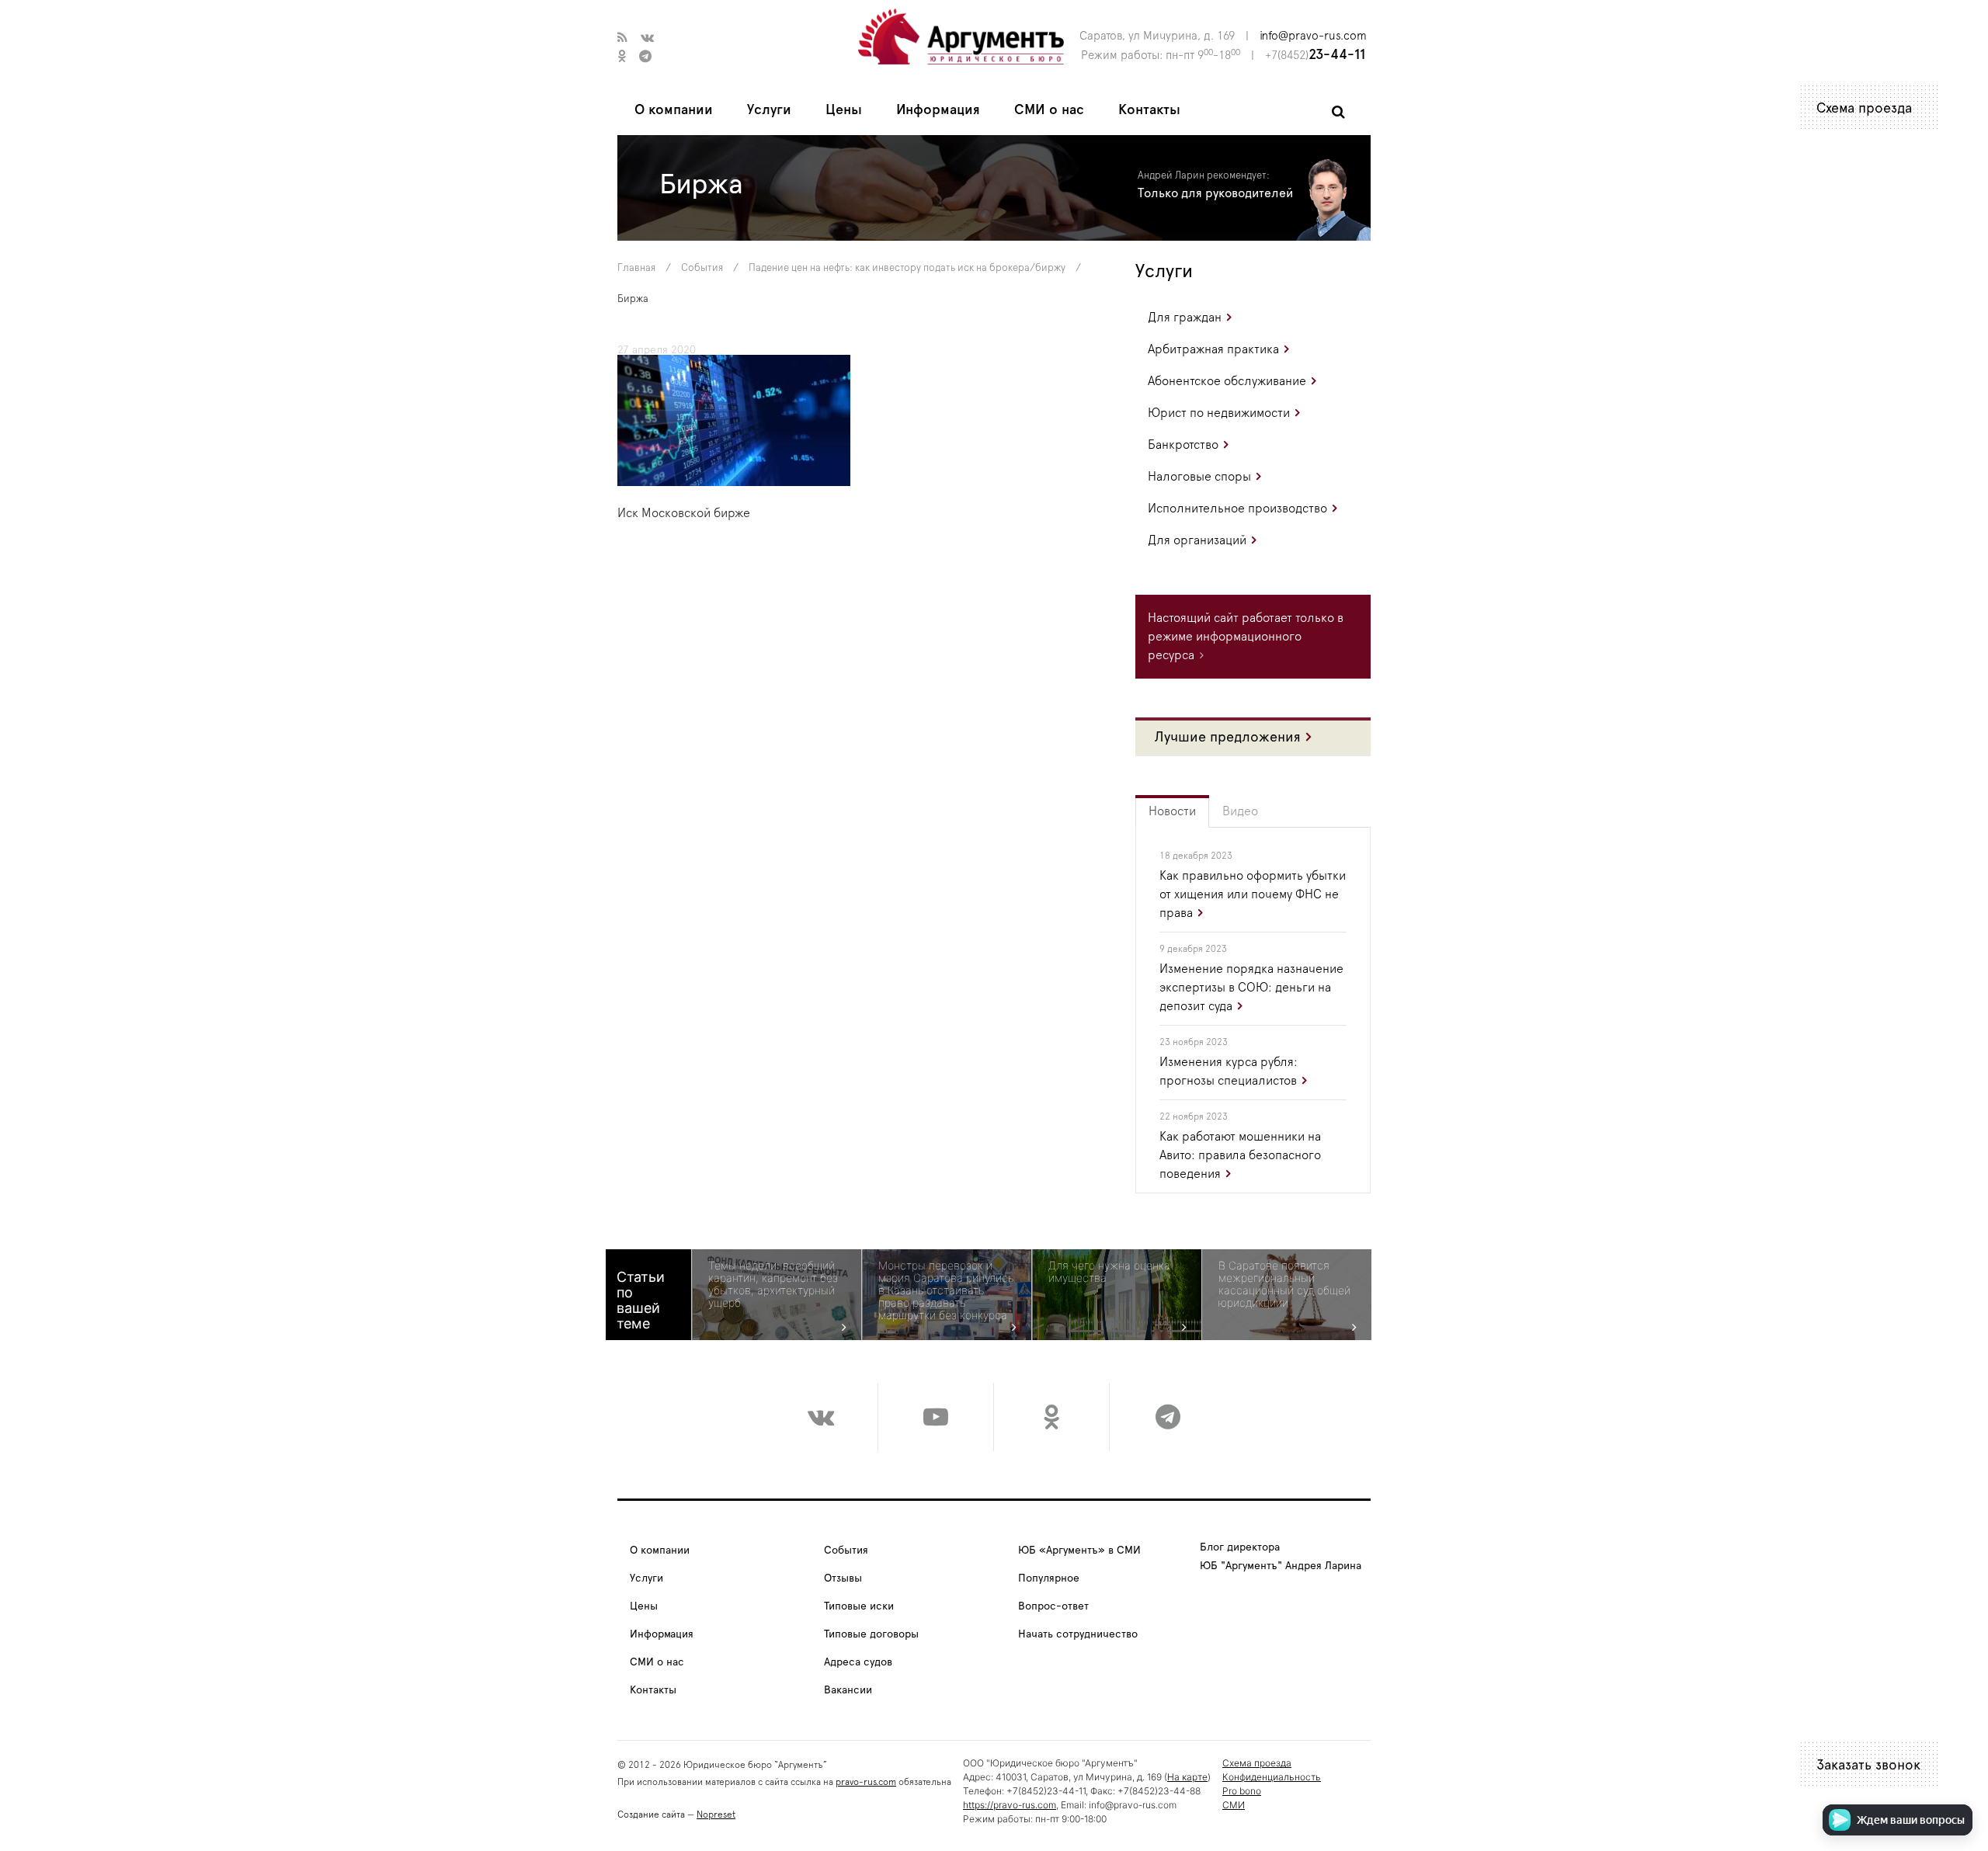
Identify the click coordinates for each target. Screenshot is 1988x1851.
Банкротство (1183, 445)
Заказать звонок (1868, 1766)
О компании (674, 110)
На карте (1187, 1777)
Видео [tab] (1240, 811)
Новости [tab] (1172, 811)
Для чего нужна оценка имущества (1109, 1272)
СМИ (1234, 1805)
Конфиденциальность (1272, 1777)
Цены (844, 110)
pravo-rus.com (866, 1782)
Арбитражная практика (1213, 349)
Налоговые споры (1199, 477)
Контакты (1149, 110)
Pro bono (1242, 1791)
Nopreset (716, 1815)
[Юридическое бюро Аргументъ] (961, 36)
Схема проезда (1864, 109)
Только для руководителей (1215, 193)
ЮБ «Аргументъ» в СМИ (1079, 1551)
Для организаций (1197, 540)
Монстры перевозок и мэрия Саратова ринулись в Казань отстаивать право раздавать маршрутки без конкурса (946, 1290)
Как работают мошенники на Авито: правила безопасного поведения (1240, 1155)
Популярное (1049, 1578)
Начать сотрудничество (1078, 1634)
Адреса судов (858, 1662)
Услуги (769, 110)
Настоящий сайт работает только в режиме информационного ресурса (1246, 637)
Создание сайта (651, 1815)
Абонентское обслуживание (1227, 381)
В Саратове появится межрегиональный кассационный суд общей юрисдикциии (1284, 1284)
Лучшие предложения (1228, 738)
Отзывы (843, 1578)
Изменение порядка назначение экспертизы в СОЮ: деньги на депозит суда (1251, 988)
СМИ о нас (1049, 110)
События (702, 268)
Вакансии (848, 1690)
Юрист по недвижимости (1219, 413)
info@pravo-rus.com (1313, 36)
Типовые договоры (871, 1634)
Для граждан (1185, 318)
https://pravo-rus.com (1010, 1805)
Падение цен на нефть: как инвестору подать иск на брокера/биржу (907, 268)
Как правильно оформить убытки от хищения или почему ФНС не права (1253, 894)
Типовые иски (859, 1606)
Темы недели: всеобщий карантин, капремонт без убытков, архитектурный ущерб (773, 1284)
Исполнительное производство (1237, 509)
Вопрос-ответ (1053, 1606)
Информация (938, 110)
